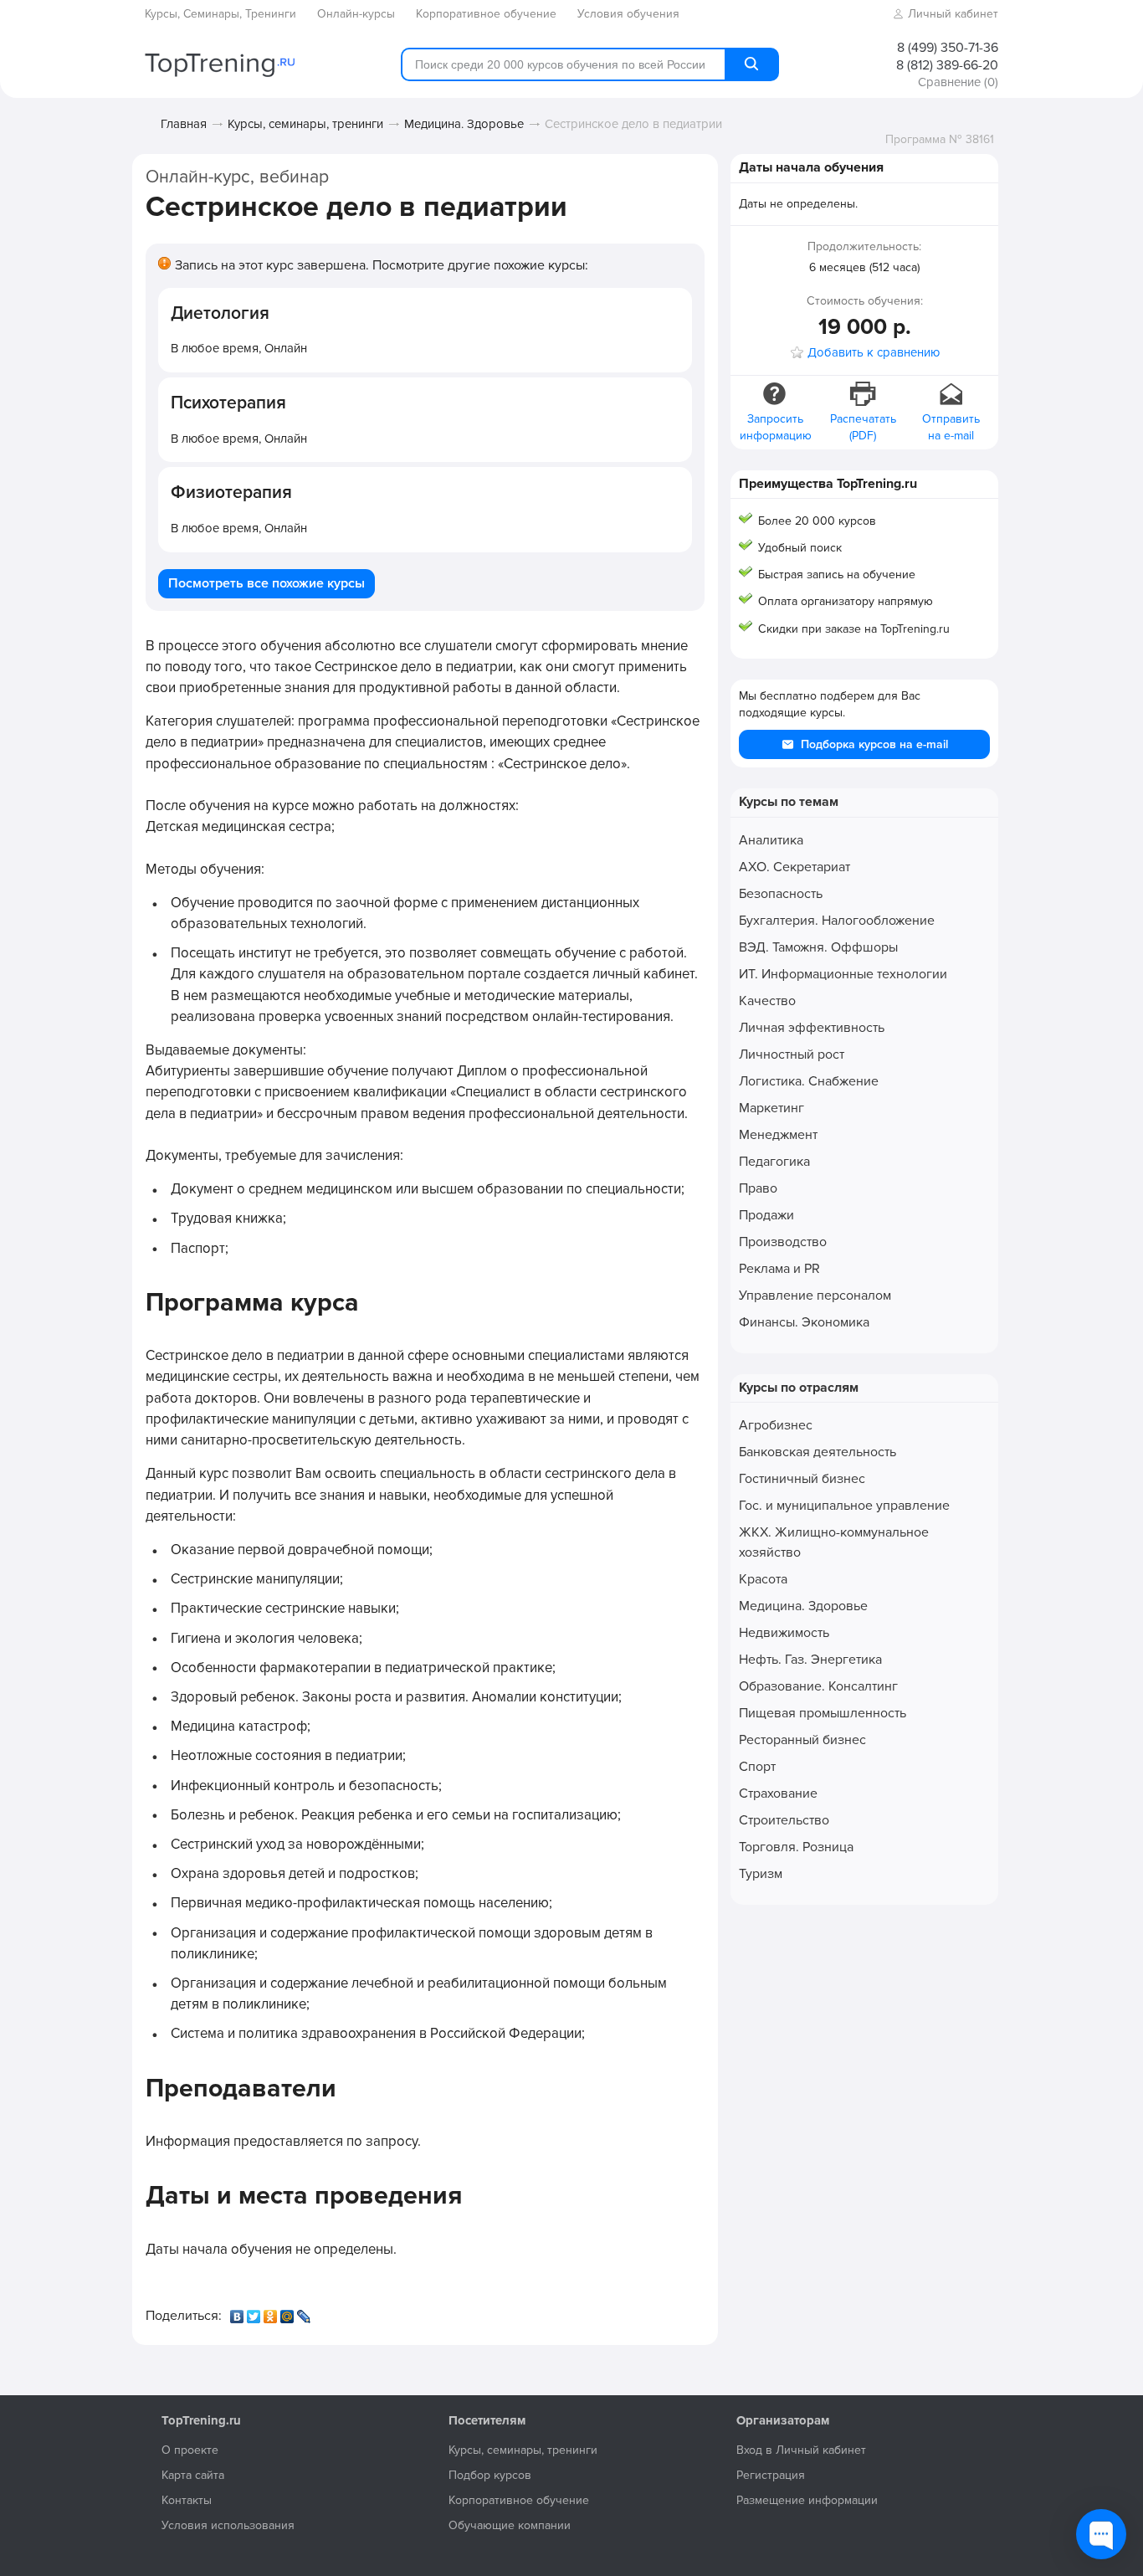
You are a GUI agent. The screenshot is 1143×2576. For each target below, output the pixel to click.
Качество (767, 1001)
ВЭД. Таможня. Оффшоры (818, 947)
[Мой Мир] (289, 2312)
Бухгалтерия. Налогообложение (837, 921)
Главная (184, 124)
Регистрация (771, 2475)
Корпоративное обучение (519, 2500)
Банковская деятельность (818, 1452)
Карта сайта (193, 2475)
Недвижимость (784, 1633)
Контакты (187, 2500)
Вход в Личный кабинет (801, 2450)
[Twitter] (255, 2312)
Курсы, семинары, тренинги (305, 124)
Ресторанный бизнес (802, 1740)
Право (758, 1188)
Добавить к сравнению (874, 353)
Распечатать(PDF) (863, 427)
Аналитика (771, 840)
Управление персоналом (815, 1296)
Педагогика (774, 1162)
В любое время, (239, 348)
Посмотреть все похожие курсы (267, 583)
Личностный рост (792, 1055)
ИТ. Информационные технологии (843, 974)
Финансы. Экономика (804, 1322)
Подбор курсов (490, 2475)
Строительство (784, 1820)
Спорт (757, 1767)
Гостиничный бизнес (802, 1479)
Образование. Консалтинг (818, 1686)
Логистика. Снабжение (809, 1081)
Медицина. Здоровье (464, 124)
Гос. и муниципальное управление (844, 1506)
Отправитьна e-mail (951, 427)
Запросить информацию (776, 427)
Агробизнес (776, 1425)
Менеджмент (778, 1135)
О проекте (190, 2450)
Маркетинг (771, 1108)
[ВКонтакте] (238, 2312)
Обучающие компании (510, 2525)
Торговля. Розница (796, 1847)
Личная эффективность (812, 1028)
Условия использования (228, 2525)
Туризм (761, 1874)
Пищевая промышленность (823, 1713)
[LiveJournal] (305, 2312)
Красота (763, 1579)
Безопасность (781, 894)
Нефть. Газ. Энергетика (810, 1660)
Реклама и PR (779, 1269)
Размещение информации (807, 2500)
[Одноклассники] (272, 2312)
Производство (783, 1242)
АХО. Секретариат (794, 867)
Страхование (778, 1793)
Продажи (766, 1215)
